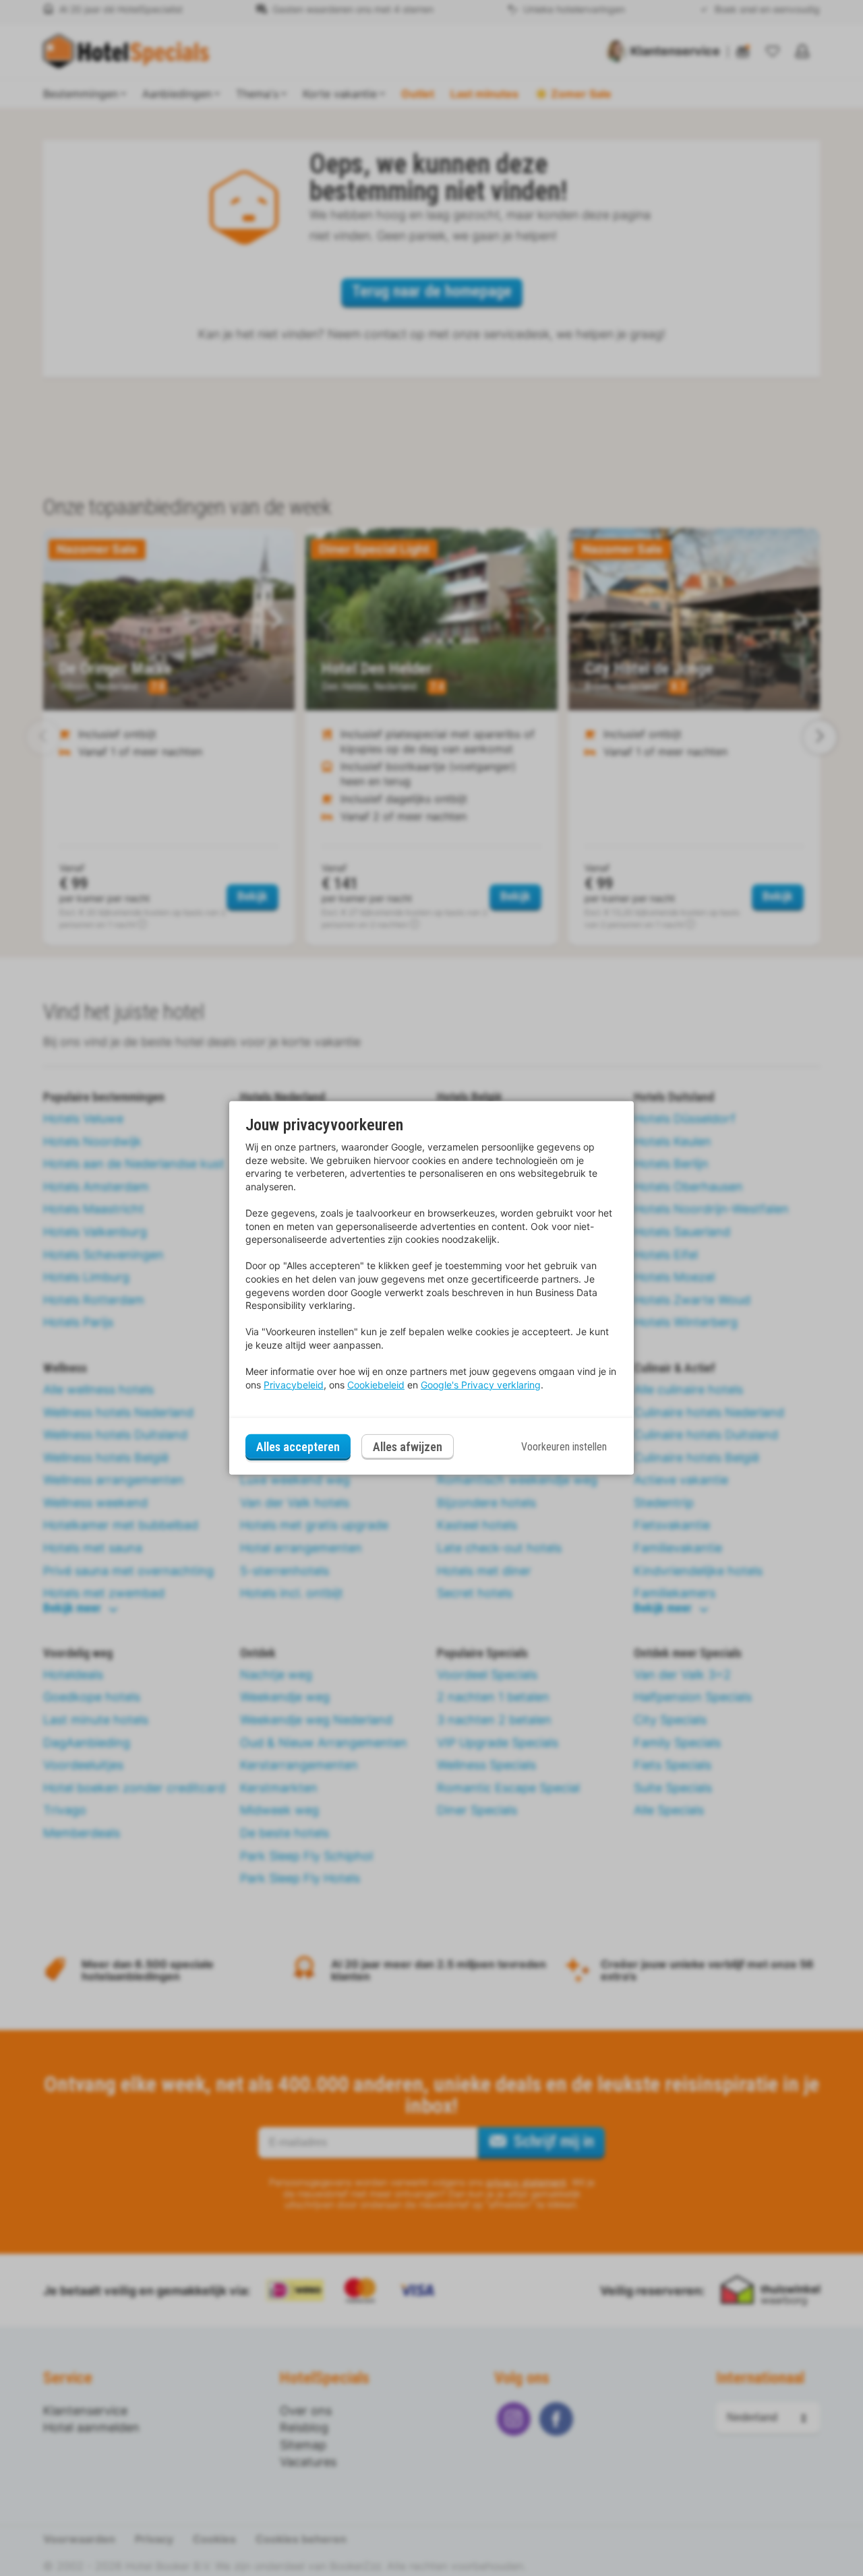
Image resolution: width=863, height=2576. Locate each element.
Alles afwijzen (408, 1447)
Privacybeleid (294, 1385)
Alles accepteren (298, 1447)
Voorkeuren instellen (564, 1447)
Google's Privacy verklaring (481, 1385)
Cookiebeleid (376, 1385)
